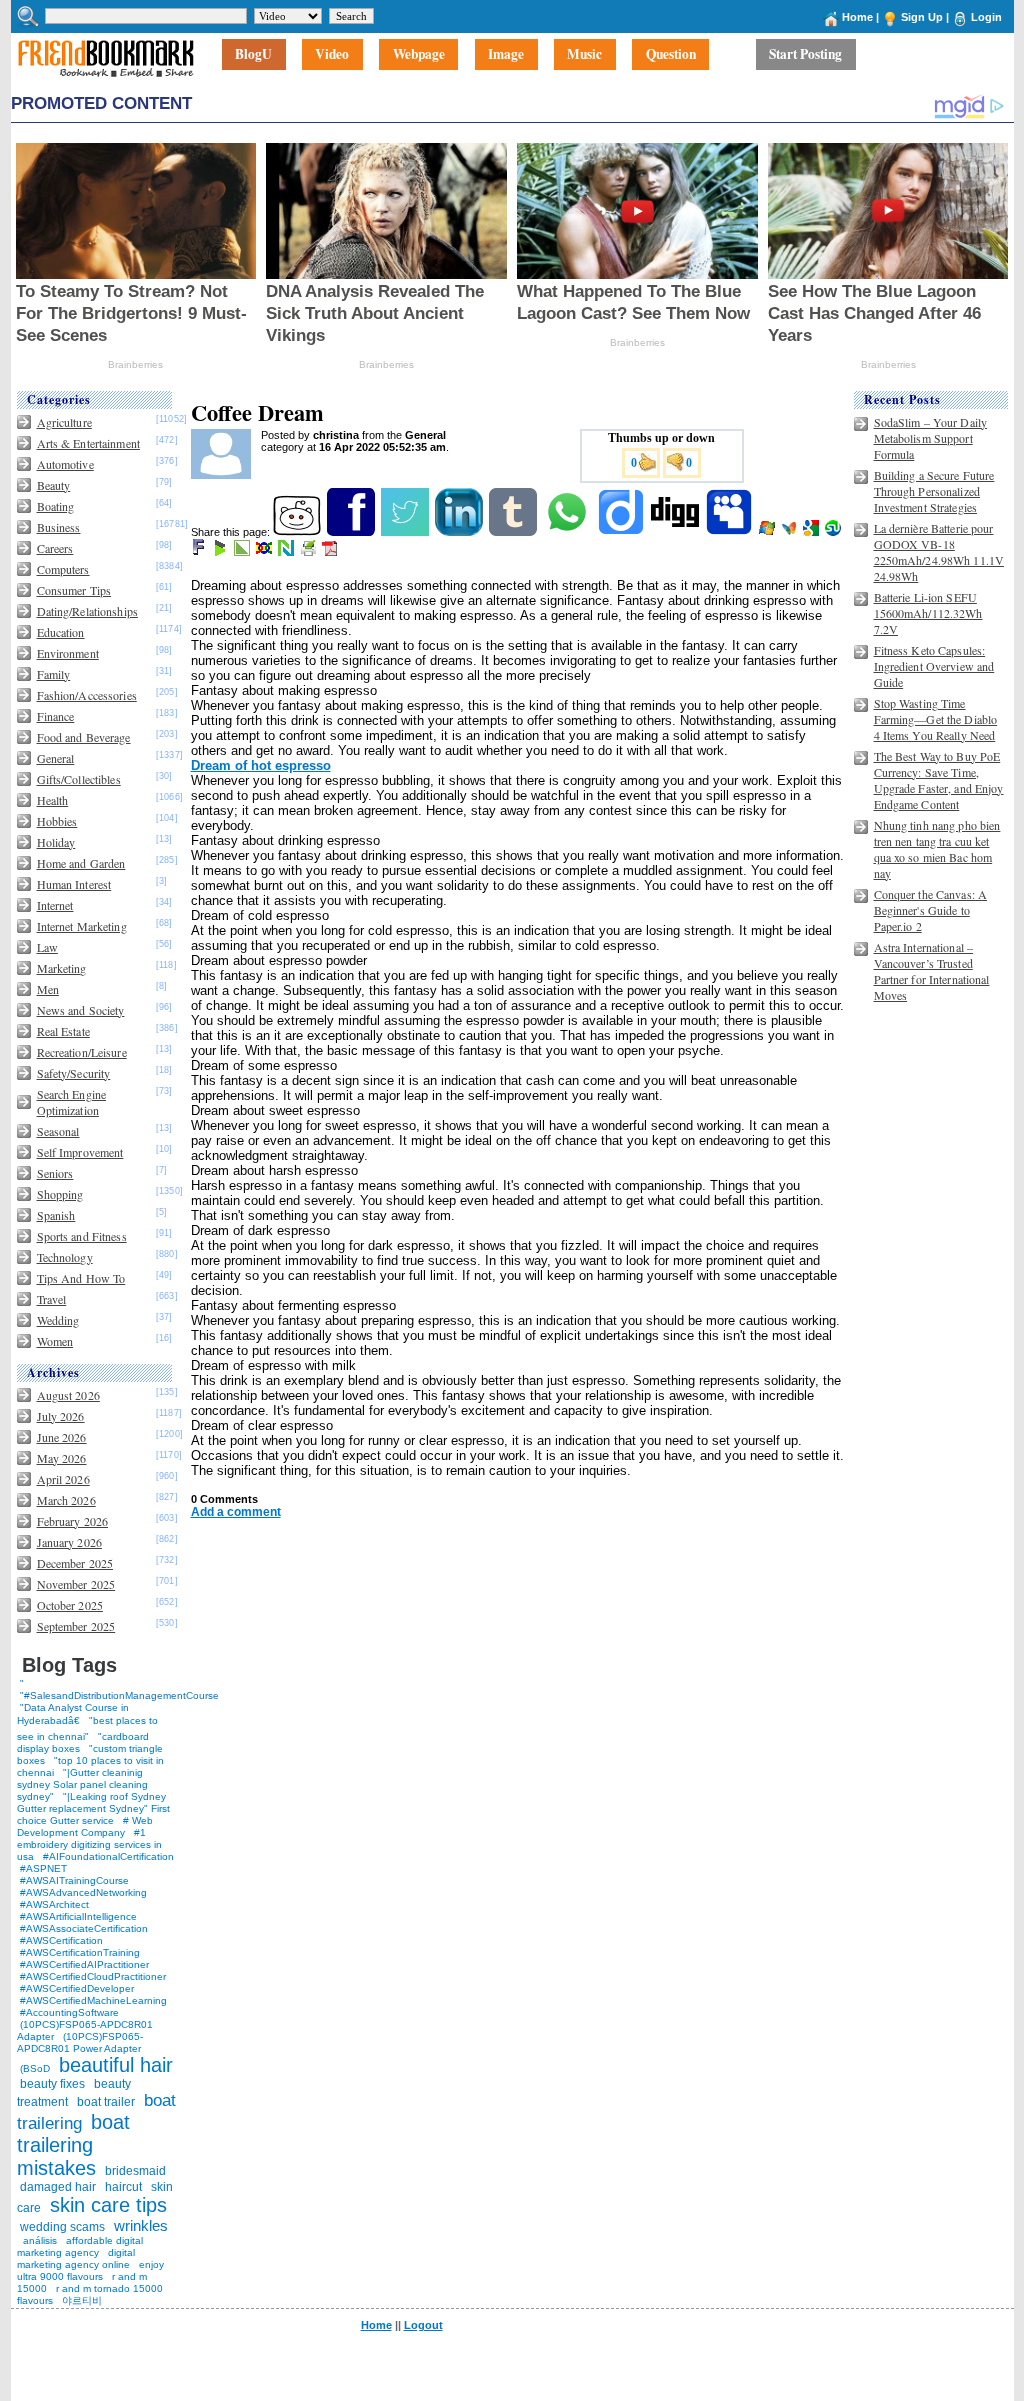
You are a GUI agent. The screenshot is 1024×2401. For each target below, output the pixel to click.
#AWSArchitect (54, 1904)
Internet (55, 905)
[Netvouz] (287, 552)
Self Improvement (80, 1152)
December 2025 (75, 1563)
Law (47, 947)
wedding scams (62, 2227)
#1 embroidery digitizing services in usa (89, 1844)
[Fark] (200, 552)
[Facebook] (352, 532)
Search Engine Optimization (72, 1102)
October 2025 (70, 1605)
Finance (56, 716)
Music (584, 55)
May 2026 (62, 1458)
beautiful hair (116, 2065)
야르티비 (82, 2300)
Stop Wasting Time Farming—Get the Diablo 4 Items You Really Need (936, 719)
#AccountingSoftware (69, 2012)
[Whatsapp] (568, 532)
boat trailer (106, 2102)
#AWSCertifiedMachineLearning (93, 2000)
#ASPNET (43, 1868)
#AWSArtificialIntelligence (78, 1916)
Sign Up (922, 17)
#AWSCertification (61, 1940)
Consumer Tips (74, 590)
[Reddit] (298, 532)
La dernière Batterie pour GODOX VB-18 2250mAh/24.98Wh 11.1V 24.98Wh (939, 552)
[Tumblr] (514, 532)
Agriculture (64, 422)
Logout (423, 2325)
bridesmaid (135, 2171)
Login (986, 17)
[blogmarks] (221, 552)
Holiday (56, 842)
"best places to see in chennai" (87, 1728)
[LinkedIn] (460, 532)
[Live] (768, 532)
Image (506, 55)
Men (48, 989)
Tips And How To (81, 1278)
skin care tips (108, 2205)
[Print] (309, 552)
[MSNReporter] (790, 532)
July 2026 (61, 1416)
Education (61, 632)
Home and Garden (81, 863)
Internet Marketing (82, 926)
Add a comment (236, 1512)
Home (857, 17)
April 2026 (63, 1479)
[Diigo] (622, 532)
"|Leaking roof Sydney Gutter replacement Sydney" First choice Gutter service (93, 1808)
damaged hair (58, 2187)
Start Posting (805, 55)
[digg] (676, 532)
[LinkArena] (243, 552)
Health (53, 800)
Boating (56, 506)
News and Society (81, 1010)
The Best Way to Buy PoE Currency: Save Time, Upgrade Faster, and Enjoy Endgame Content (939, 780)
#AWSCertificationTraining (80, 1952)
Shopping (60, 1194)
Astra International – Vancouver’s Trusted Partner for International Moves (932, 971)
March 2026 (66, 1500)
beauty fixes (52, 2084)
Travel (52, 1299)
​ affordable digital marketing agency (80, 2246)
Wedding (58, 1320)
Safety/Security (74, 1073)
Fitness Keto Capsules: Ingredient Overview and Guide (934, 666)
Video (332, 55)
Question (671, 55)
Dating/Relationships (87, 611)
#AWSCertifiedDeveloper (77, 1988)
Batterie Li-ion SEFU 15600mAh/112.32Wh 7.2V (928, 613)
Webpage (419, 55)
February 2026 (73, 1521)
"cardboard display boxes (83, 1742)
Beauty (54, 485)
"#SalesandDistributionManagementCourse (119, 1695)
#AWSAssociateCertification (84, 1928)
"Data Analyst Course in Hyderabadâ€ (73, 1714)
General (56, 758)
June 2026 (62, 1437)
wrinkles (141, 2225)
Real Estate (63, 1031)
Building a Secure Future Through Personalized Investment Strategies (934, 491)
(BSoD (35, 2068)
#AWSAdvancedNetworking (83, 1892)
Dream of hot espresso (261, 765)
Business (59, 527)
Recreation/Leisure (82, 1052)
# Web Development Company (85, 1826)
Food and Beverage (84, 737)
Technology (65, 1257)
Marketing (62, 968)
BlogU (253, 55)
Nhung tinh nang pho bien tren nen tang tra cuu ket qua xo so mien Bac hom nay (937, 849)
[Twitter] (406, 532)
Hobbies (57, 821)
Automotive (65, 464)
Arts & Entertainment (88, 443)
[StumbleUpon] (834, 532)
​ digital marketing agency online (76, 2258)
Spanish (56, 1215)
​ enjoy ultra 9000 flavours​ (90, 2270)
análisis (38, 2240)
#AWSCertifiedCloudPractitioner (93, 1976)
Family (54, 674)
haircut (123, 2187)
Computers (63, 569)
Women (55, 1341)
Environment (68, 653)
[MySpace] (730, 532)
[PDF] (331, 552)
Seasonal (58, 1131)
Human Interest (74, 884)
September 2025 (76, 1626)
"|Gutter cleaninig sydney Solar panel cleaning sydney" (82, 1784)
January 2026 (69, 1542)
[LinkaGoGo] (265, 552)
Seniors (55, 1173)
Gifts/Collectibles (79, 779)
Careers (55, 548)
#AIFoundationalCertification (108, 1856)
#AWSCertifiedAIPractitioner (84, 1964)
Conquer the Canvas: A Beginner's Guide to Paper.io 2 (931, 910)
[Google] (812, 532)
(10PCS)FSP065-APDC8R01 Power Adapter (80, 2042)
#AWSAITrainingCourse (74, 1880)
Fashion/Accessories (87, 695)
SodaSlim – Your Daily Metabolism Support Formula (931, 438)
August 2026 (68, 1395)
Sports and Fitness (82, 1236)
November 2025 (76, 1584)
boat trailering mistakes (73, 2145)
